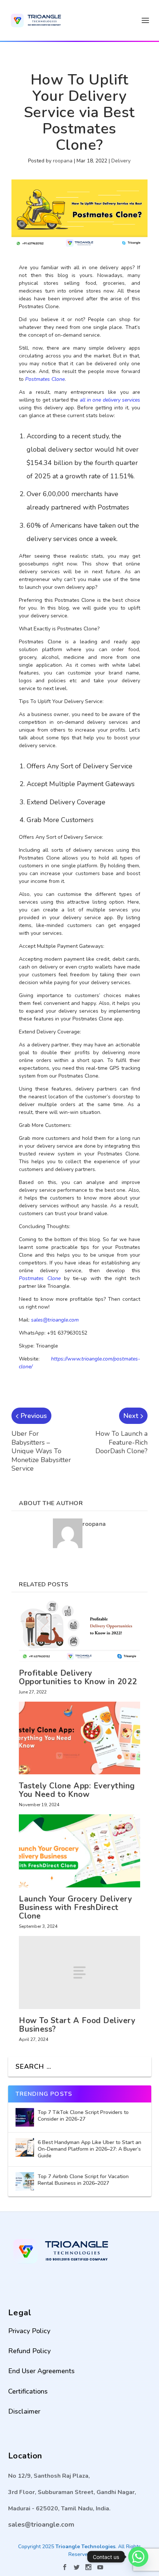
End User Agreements (41, 2371)
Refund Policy (29, 2351)
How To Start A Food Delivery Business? (77, 2025)
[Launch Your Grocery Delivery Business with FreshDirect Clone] (79, 1851)
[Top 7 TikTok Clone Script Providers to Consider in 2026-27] (25, 2117)
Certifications (28, 2391)
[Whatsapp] (138, 2557)
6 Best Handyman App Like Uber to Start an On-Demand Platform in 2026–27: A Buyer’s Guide (89, 2149)
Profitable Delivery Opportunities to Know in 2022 (78, 1677)
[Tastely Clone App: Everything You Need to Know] (79, 1738)
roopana (63, 161)
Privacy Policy (29, 2331)
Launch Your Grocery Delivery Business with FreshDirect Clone (75, 1907)
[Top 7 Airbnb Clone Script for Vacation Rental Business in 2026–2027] (25, 2181)
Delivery (121, 161)
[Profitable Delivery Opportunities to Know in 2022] (79, 1631)
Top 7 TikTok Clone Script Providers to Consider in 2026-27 (83, 2116)
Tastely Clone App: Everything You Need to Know (77, 1790)
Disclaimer (24, 2411)
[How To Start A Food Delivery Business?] (79, 1972)
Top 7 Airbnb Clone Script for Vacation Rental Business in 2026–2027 (83, 2180)
